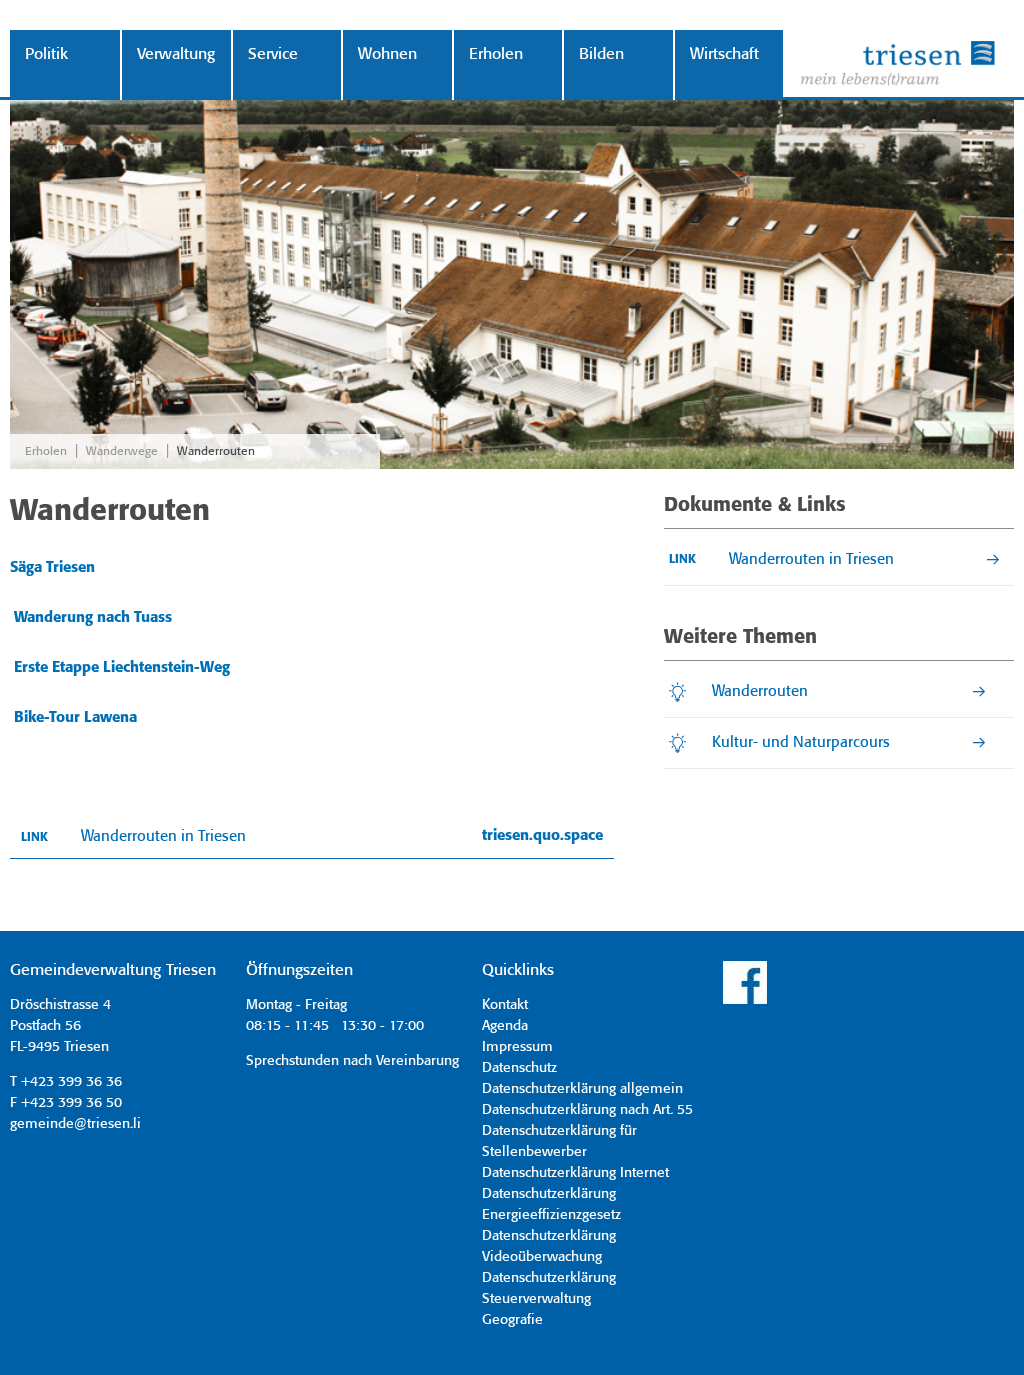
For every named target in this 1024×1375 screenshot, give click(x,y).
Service (273, 54)
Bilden (601, 54)
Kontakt (505, 1005)
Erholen (496, 54)
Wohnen (387, 54)
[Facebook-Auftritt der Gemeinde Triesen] (745, 1001)
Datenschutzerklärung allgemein (582, 1089)
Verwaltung (176, 54)
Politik (46, 54)
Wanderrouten (216, 451)
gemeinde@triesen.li (75, 1124)
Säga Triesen (52, 568)
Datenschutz (519, 1068)
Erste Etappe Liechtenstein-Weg (122, 668)
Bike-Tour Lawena (75, 718)
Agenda (505, 1026)
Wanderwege (122, 451)
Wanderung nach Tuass (93, 618)
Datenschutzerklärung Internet (575, 1173)
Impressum (517, 1047)
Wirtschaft (724, 54)
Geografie (512, 1320)
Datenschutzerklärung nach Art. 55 (587, 1110)
